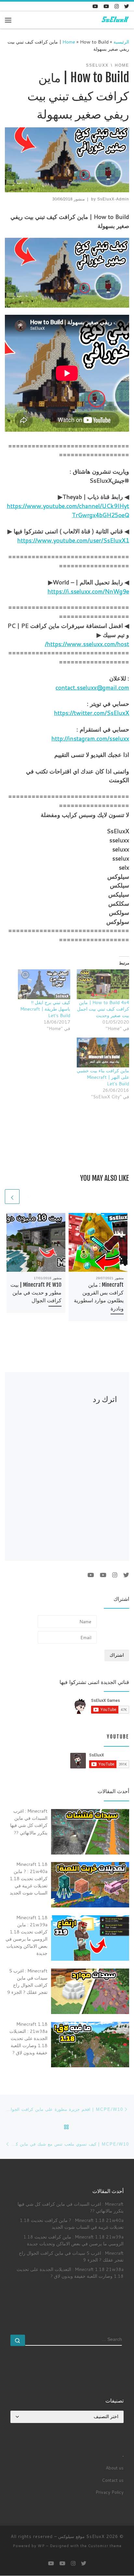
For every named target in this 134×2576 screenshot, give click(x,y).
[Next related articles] (12, 1197)
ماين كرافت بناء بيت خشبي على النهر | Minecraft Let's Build (103, 1077)
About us (115, 2468)
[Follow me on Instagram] (117, 6)
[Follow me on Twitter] (127, 6)
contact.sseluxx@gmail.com (92, 687)
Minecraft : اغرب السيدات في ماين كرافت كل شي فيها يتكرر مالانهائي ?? (71, 2207)
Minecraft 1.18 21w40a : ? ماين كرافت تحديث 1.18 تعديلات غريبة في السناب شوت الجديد (72, 2224)
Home (69, 42)
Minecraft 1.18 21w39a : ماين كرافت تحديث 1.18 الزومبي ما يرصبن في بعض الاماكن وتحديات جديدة (74, 2240)
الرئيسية (121, 42)
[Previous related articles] (28, 1197)
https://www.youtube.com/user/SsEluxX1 (73, 540)
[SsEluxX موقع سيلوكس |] (114, 20)
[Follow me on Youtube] (106, 6)
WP (41, 2546)
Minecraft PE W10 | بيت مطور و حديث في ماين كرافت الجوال (36, 1293)
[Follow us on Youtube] (95, 6)
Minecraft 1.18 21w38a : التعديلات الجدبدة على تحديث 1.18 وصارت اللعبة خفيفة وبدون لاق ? (70, 2273)
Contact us (113, 2480)
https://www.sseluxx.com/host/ (87, 644)
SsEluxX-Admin (113, 199)
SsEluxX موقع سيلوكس (81, 2536)
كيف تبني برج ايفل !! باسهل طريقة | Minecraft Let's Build (45, 1009)
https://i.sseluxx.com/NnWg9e (88, 591)
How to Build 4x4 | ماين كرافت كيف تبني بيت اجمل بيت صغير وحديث (103, 1009)
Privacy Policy (110, 2492)
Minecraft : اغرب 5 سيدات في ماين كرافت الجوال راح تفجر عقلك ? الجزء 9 (71, 2256)
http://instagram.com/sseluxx (90, 738)
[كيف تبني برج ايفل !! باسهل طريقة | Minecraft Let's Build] (44, 984)
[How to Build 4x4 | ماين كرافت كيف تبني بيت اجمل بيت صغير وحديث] (103, 984)
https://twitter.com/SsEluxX (92, 713)
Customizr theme (105, 2546)
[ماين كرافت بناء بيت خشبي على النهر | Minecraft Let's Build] (103, 1052)
